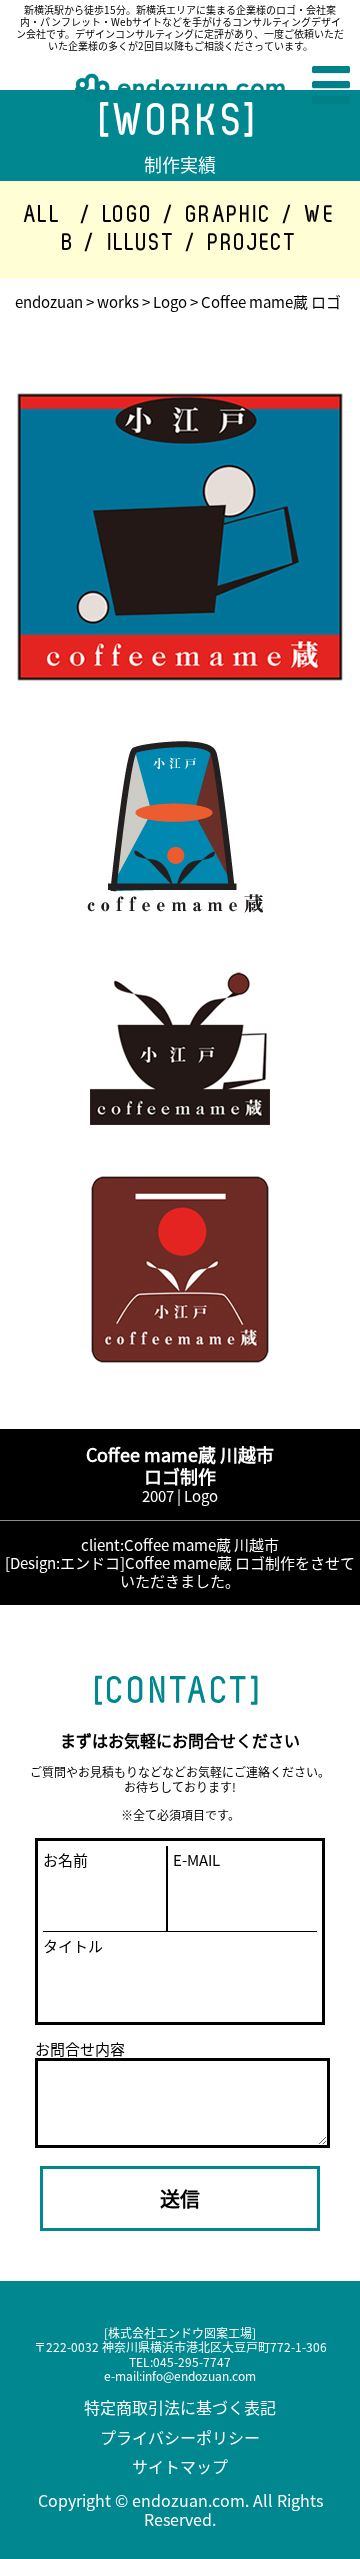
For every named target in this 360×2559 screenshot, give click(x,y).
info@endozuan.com (199, 2375)
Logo (170, 301)
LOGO (128, 215)
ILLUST (142, 243)
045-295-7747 (192, 2361)
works (118, 301)
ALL (42, 215)
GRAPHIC (229, 215)
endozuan (49, 301)
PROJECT (253, 243)
